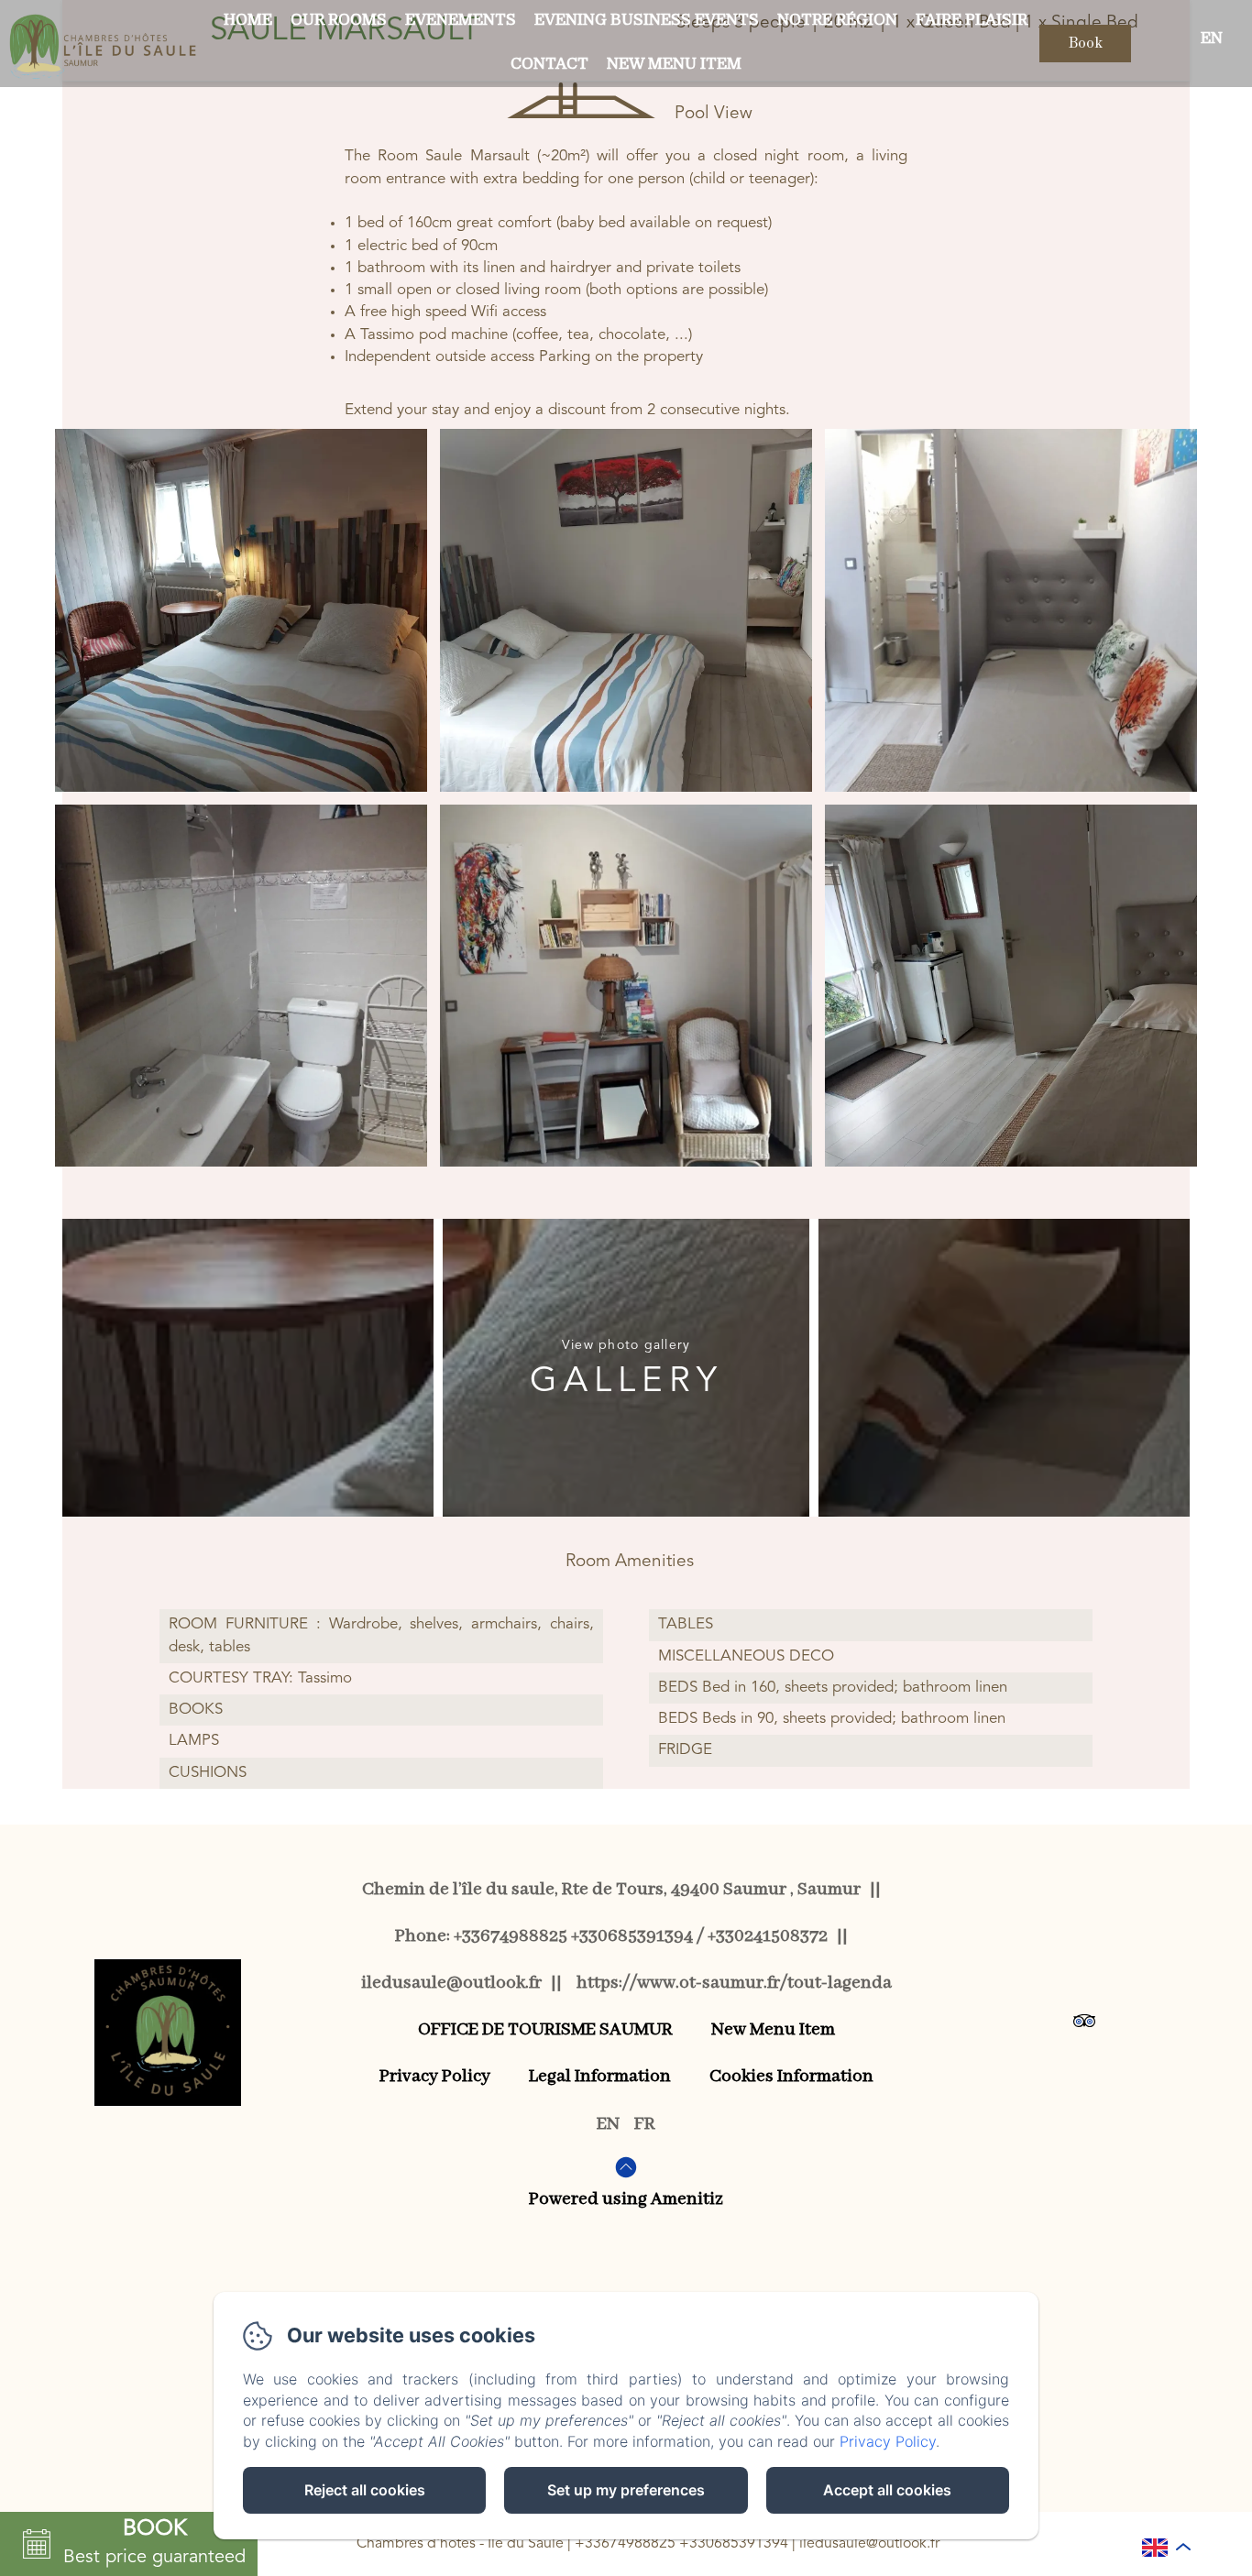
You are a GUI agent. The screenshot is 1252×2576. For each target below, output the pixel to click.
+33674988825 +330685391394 (681, 2544)
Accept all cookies (887, 2490)
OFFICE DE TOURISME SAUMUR (545, 2029)
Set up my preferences (626, 2490)
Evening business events (647, 20)
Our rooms (339, 20)
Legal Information (600, 2076)
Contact (549, 64)
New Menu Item (674, 64)
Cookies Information (791, 2076)
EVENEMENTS (461, 20)
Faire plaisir (972, 20)
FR (645, 2124)
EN (608, 2124)
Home (248, 20)
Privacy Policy (435, 2076)
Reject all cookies (365, 2490)
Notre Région (837, 20)
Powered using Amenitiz (626, 2199)
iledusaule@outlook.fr (869, 2544)
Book (1085, 44)
